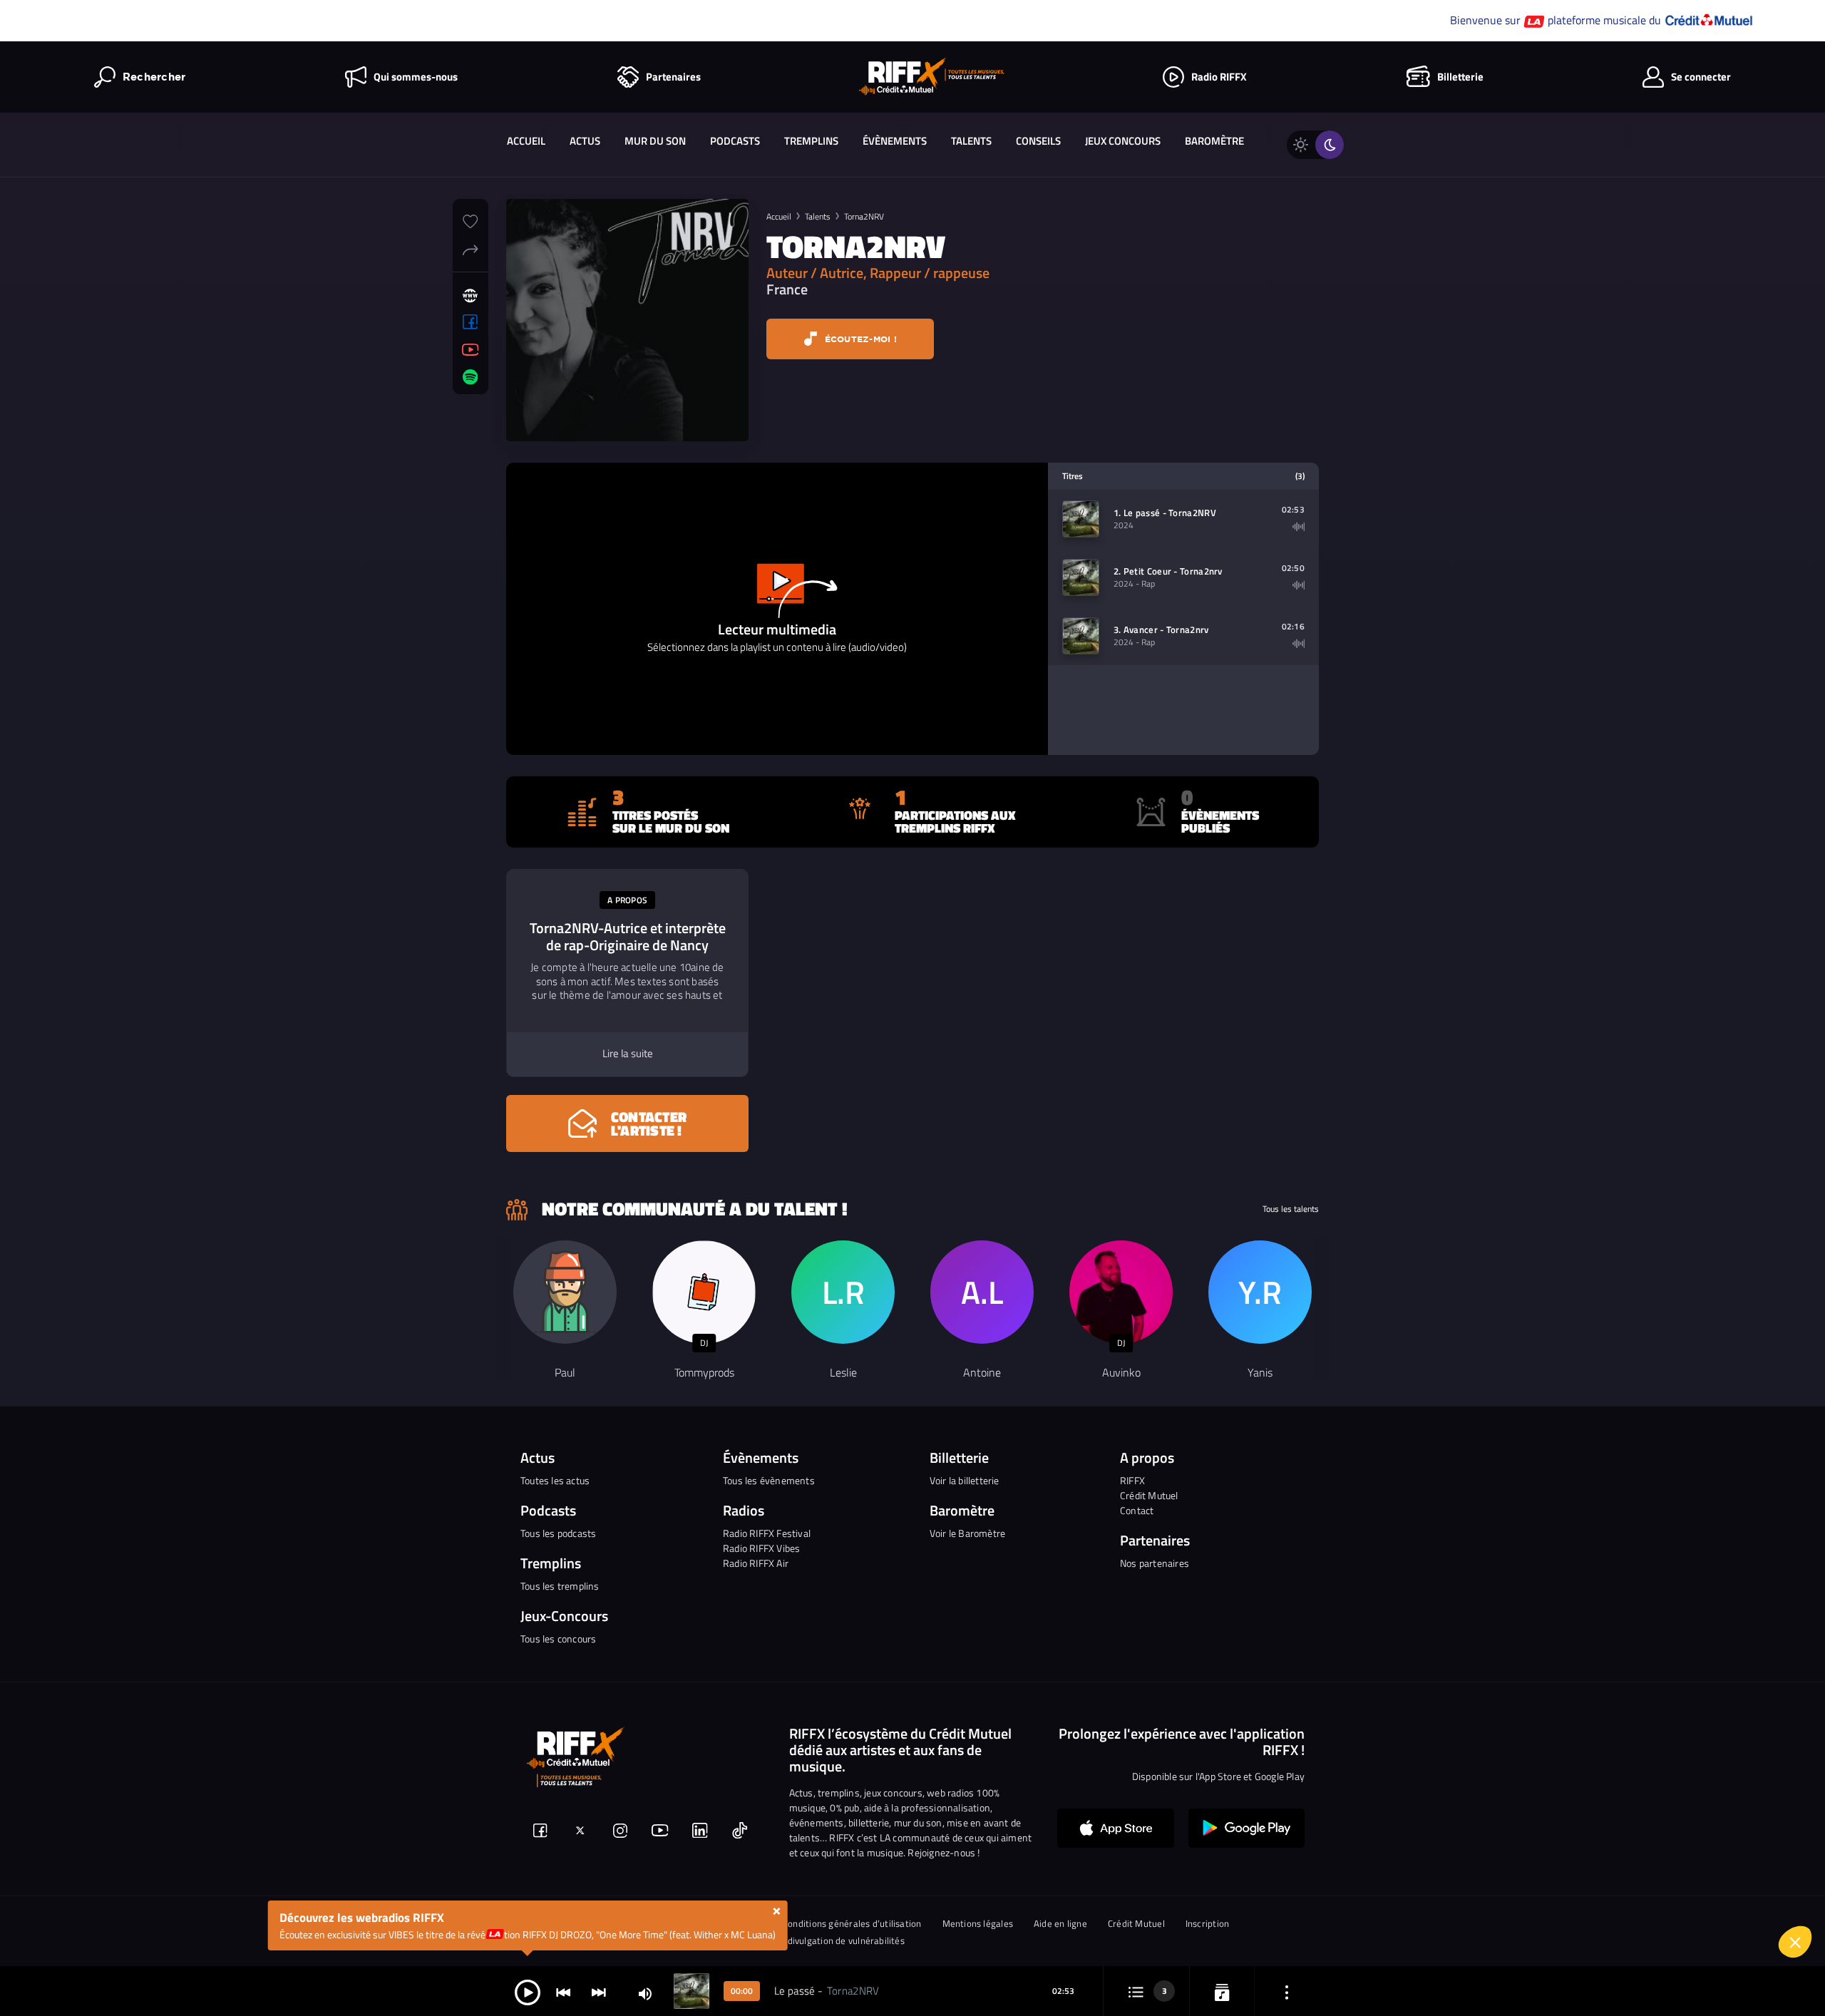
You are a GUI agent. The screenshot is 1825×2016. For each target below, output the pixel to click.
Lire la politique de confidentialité (1590, 1878)
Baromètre (1214, 141)
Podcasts (735, 141)
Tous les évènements (769, 1480)
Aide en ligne (1060, 1924)
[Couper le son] (645, 1993)
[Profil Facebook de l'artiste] (471, 322)
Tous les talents (1291, 1209)
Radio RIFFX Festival (767, 1533)
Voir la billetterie (965, 1480)
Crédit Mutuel (1149, 1495)
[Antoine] (982, 1292)
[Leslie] (843, 1292)
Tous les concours (558, 1639)
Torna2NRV (864, 216)
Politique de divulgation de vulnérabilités (820, 1941)
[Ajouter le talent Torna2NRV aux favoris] (471, 220)
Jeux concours (1123, 141)
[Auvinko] (1121, 1292)
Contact (1137, 1510)
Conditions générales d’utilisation (852, 1924)
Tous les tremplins (560, 1586)
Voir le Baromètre (967, 1533)
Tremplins (811, 141)
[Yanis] (1260, 1292)
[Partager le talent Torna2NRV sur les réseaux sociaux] (471, 248)
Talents (971, 141)
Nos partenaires (1155, 1563)
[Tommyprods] (704, 1292)
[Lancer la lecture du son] (528, 1991)
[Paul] (565, 1292)
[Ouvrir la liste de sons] (1136, 1991)
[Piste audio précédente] (563, 1991)
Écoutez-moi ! (859, 339)
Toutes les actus (555, 1480)
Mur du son (655, 141)
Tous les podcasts (558, 1533)
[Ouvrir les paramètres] (1287, 1991)
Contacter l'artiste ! (649, 1123)
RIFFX (1132, 1480)
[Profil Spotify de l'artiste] (471, 377)
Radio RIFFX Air (756, 1563)
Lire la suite (628, 1054)
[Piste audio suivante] (599, 1991)
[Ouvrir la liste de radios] (1222, 1991)
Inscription (1207, 1924)
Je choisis (1586, 1944)
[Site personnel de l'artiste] (471, 296)
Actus (585, 141)
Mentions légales (978, 1924)
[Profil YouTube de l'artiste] (471, 350)
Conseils (1038, 141)
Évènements (895, 141)
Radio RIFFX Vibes (761, 1548)
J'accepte (1736, 1944)
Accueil (526, 141)
